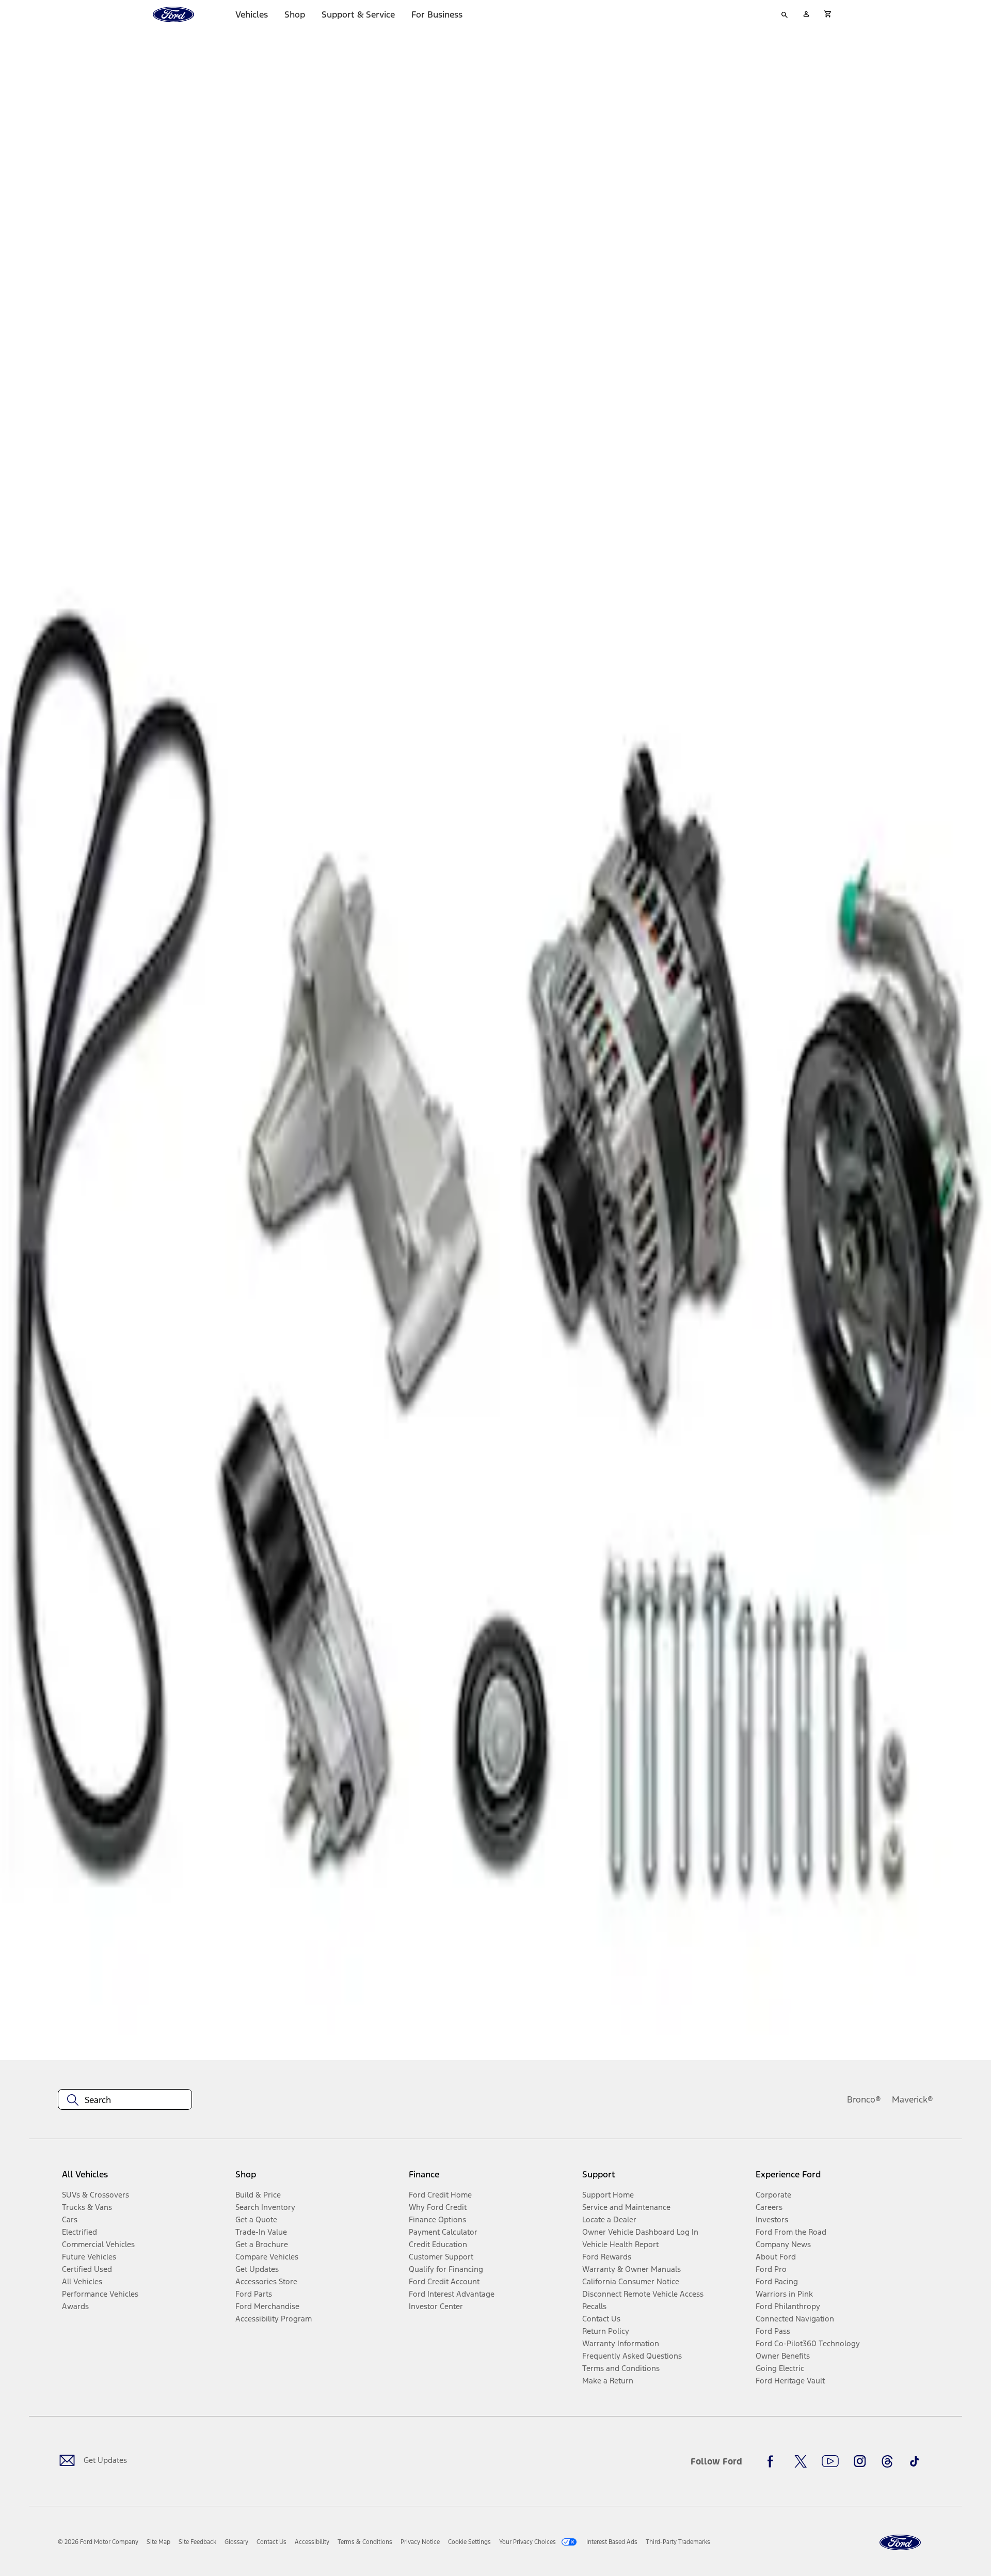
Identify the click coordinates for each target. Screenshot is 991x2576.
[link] (158, 2542)
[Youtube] (830, 2461)
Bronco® (864, 2099)
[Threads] (887, 2461)
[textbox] (125, 2100)
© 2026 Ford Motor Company (98, 2542)
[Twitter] (801, 2461)
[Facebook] (773, 2461)
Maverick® (913, 2099)
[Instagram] (860, 2461)
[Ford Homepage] (900, 2543)
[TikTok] (915, 2461)
